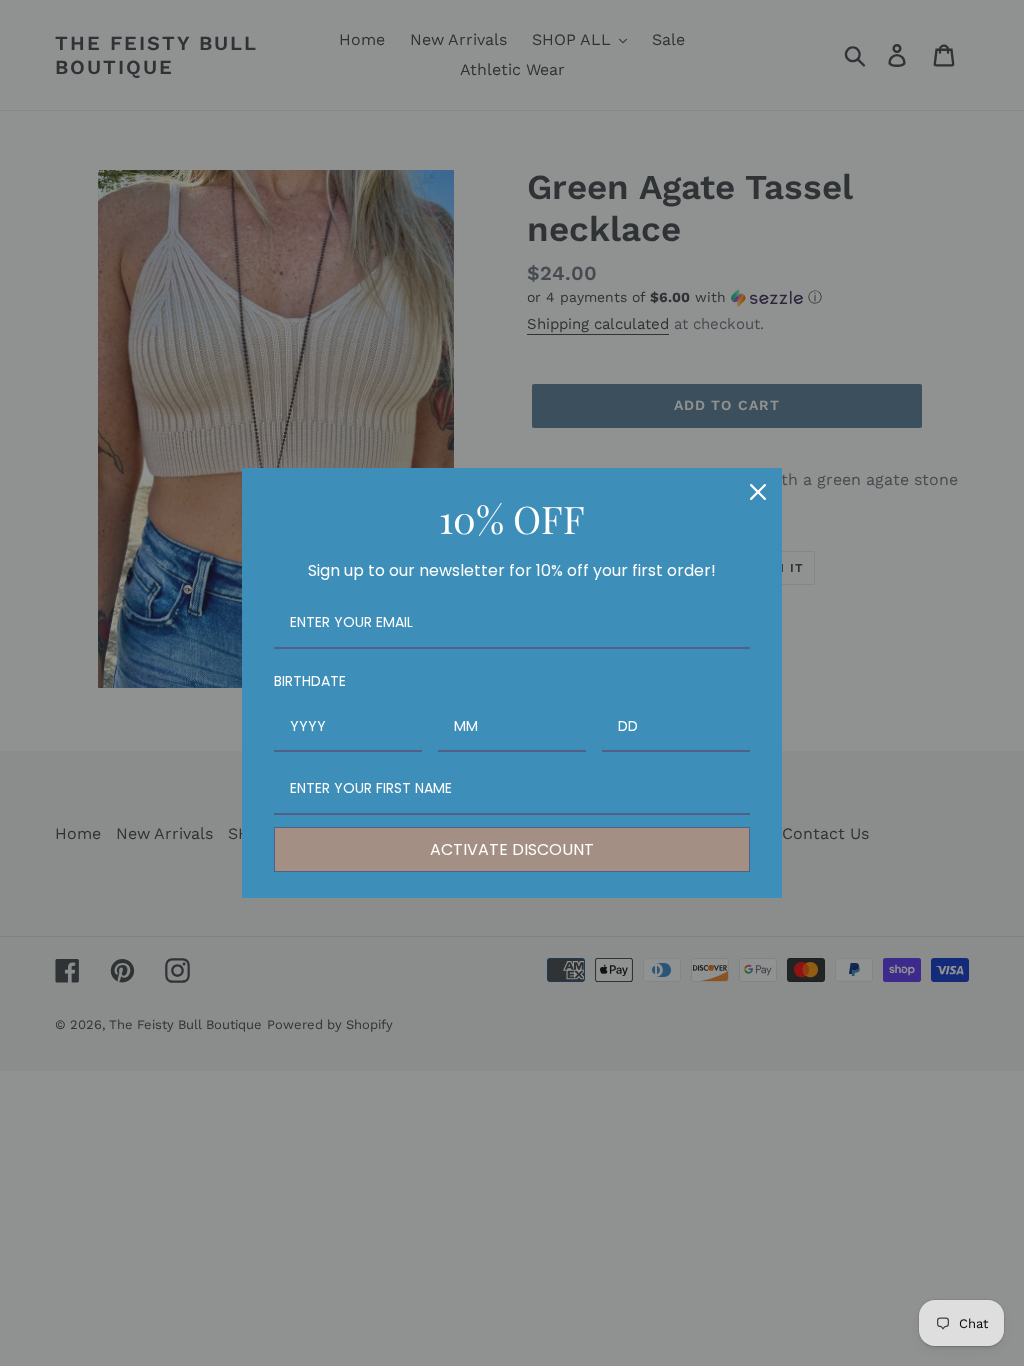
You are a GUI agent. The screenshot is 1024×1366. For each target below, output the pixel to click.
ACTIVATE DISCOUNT (512, 849)
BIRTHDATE (310, 681)
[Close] (758, 492)
